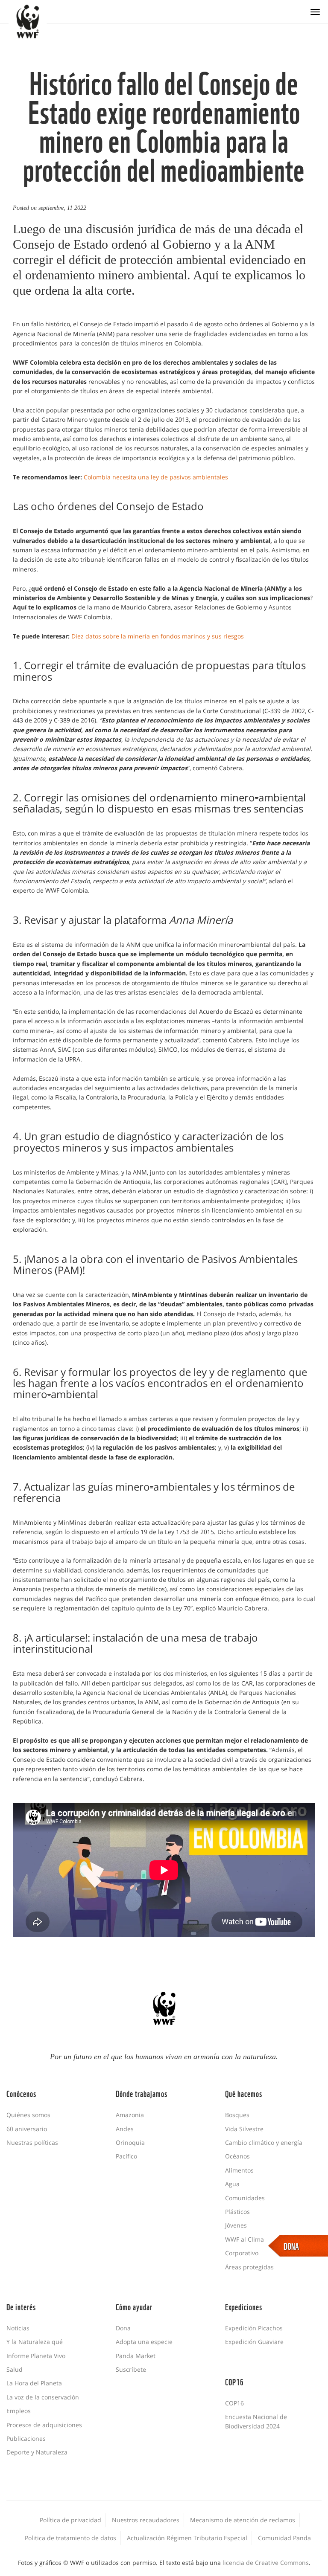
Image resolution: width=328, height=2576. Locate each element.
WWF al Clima (245, 2239)
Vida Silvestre (244, 2129)
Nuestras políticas (32, 2142)
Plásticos (237, 2212)
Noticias (18, 2328)
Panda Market (136, 2356)
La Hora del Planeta (34, 2383)
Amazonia (130, 2115)
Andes (125, 2129)
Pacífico (126, 2156)
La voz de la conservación (43, 2397)
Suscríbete (131, 2369)
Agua (232, 2184)
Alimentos (239, 2170)
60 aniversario (27, 2129)
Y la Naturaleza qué (35, 2342)
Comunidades (245, 2198)
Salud (15, 2369)
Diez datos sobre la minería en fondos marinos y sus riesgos (158, 636)
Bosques (237, 2115)
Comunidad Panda (284, 2538)
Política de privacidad (70, 2520)
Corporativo (242, 2253)
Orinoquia (130, 2142)
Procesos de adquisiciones (44, 2425)
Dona (123, 2328)
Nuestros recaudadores (146, 2520)
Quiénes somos (28, 2115)
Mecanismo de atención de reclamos (243, 2520)
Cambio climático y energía (264, 2142)
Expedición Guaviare (254, 2342)
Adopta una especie (144, 2342)
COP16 (234, 2403)
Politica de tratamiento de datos (70, 2538)
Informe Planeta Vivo (36, 2356)
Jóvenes (236, 2225)
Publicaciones (26, 2438)
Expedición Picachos (254, 2328)
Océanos (237, 2156)
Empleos (19, 2411)
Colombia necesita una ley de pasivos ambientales (156, 477)
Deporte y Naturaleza (37, 2452)
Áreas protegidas (249, 2267)
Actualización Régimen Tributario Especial (187, 2538)
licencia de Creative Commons (266, 2563)
